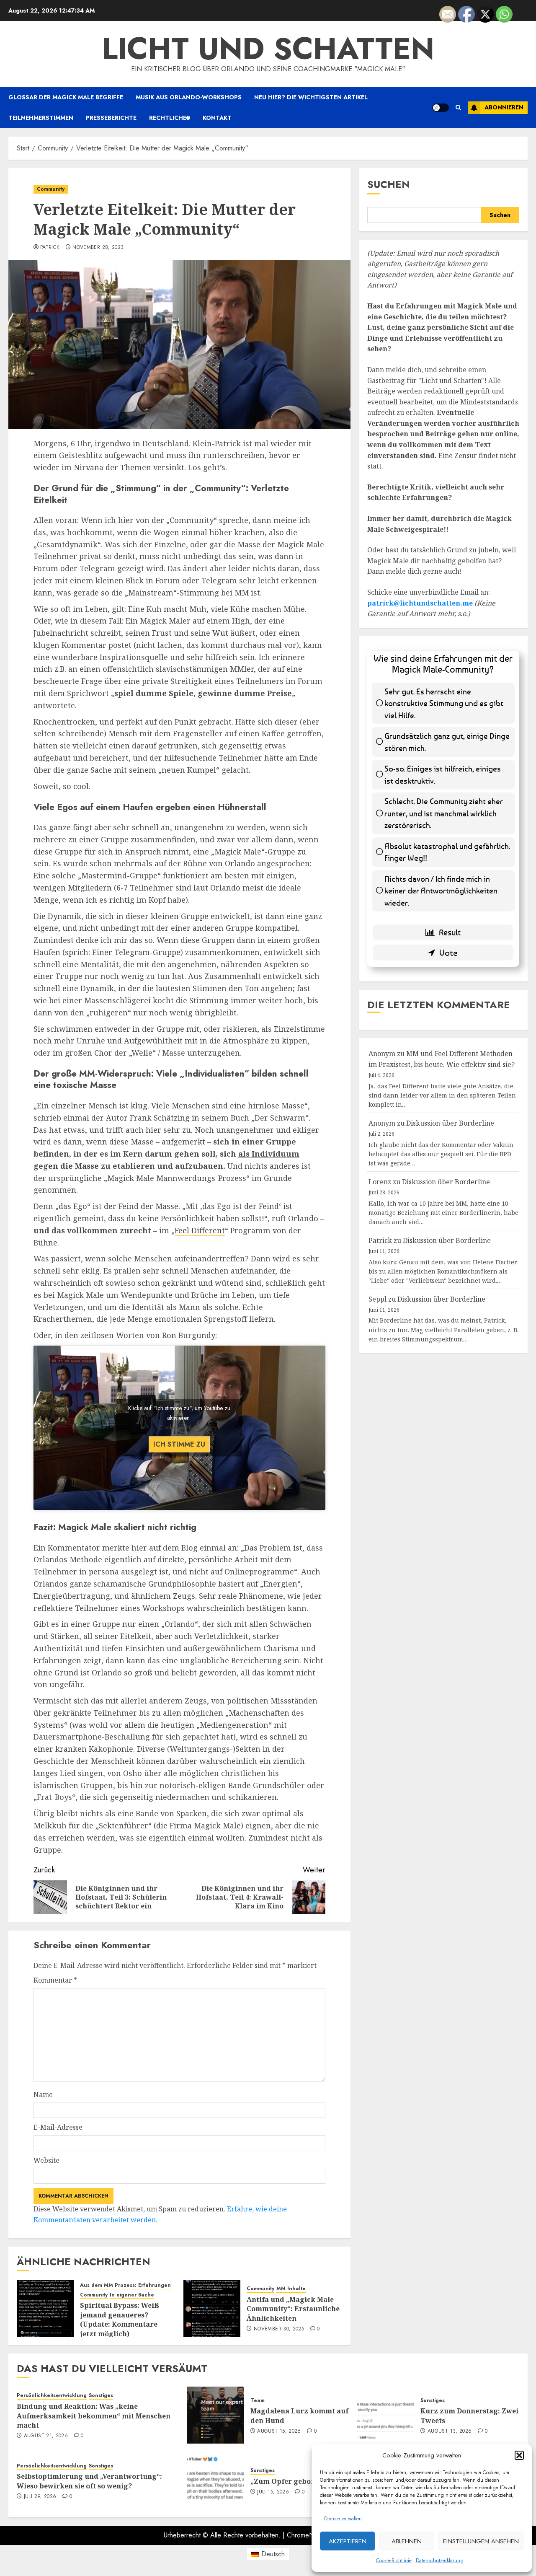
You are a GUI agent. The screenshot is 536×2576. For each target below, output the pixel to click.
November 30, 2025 (279, 2329)
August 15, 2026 (279, 2431)
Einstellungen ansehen (481, 2541)
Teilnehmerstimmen (41, 118)
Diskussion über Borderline (450, 1123)
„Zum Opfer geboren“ (288, 2481)
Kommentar (55, 1980)
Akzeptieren (348, 2541)
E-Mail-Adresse (58, 2127)
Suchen (389, 184)
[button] (519, 2455)
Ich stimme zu (179, 1444)
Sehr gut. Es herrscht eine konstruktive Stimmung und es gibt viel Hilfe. (444, 703)
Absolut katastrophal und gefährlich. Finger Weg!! (447, 852)
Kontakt (217, 118)
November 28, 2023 (98, 248)
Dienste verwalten (343, 2519)
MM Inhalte (291, 2289)
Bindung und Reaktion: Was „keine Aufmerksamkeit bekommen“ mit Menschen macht (94, 2416)
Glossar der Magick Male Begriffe (66, 97)
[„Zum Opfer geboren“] (216, 2480)
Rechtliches (170, 118)
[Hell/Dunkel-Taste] (441, 108)
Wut (220, 633)
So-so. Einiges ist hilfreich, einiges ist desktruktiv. (443, 774)
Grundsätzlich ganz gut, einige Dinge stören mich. (447, 742)
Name (43, 2094)
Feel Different (200, 1230)
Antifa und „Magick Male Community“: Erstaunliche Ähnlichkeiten (293, 2309)
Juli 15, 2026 (273, 2492)
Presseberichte (111, 118)
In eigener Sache (132, 2295)
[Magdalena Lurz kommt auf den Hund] (216, 2415)
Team (258, 2401)
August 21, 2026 (46, 2436)
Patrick (50, 248)
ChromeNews (306, 2535)
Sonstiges (101, 2396)
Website (46, 2160)
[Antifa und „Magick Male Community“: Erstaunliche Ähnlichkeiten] (212, 2308)
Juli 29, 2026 (40, 2497)
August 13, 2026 (450, 2431)
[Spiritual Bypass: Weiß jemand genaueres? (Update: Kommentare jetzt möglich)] (45, 2308)
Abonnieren (504, 107)
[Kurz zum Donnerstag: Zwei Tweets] (386, 2415)
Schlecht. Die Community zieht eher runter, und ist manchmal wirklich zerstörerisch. (444, 813)
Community (51, 189)
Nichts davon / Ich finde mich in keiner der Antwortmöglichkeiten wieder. (441, 891)
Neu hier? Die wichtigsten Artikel (311, 97)
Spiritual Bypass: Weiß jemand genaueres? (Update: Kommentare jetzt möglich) (120, 2319)
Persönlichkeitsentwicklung (52, 2396)
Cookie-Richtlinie (394, 2560)
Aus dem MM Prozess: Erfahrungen (125, 2285)
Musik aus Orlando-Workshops (189, 97)
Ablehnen (407, 2541)
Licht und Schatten (268, 49)
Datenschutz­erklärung (440, 2560)
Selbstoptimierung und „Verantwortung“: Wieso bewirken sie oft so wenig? (89, 2481)
